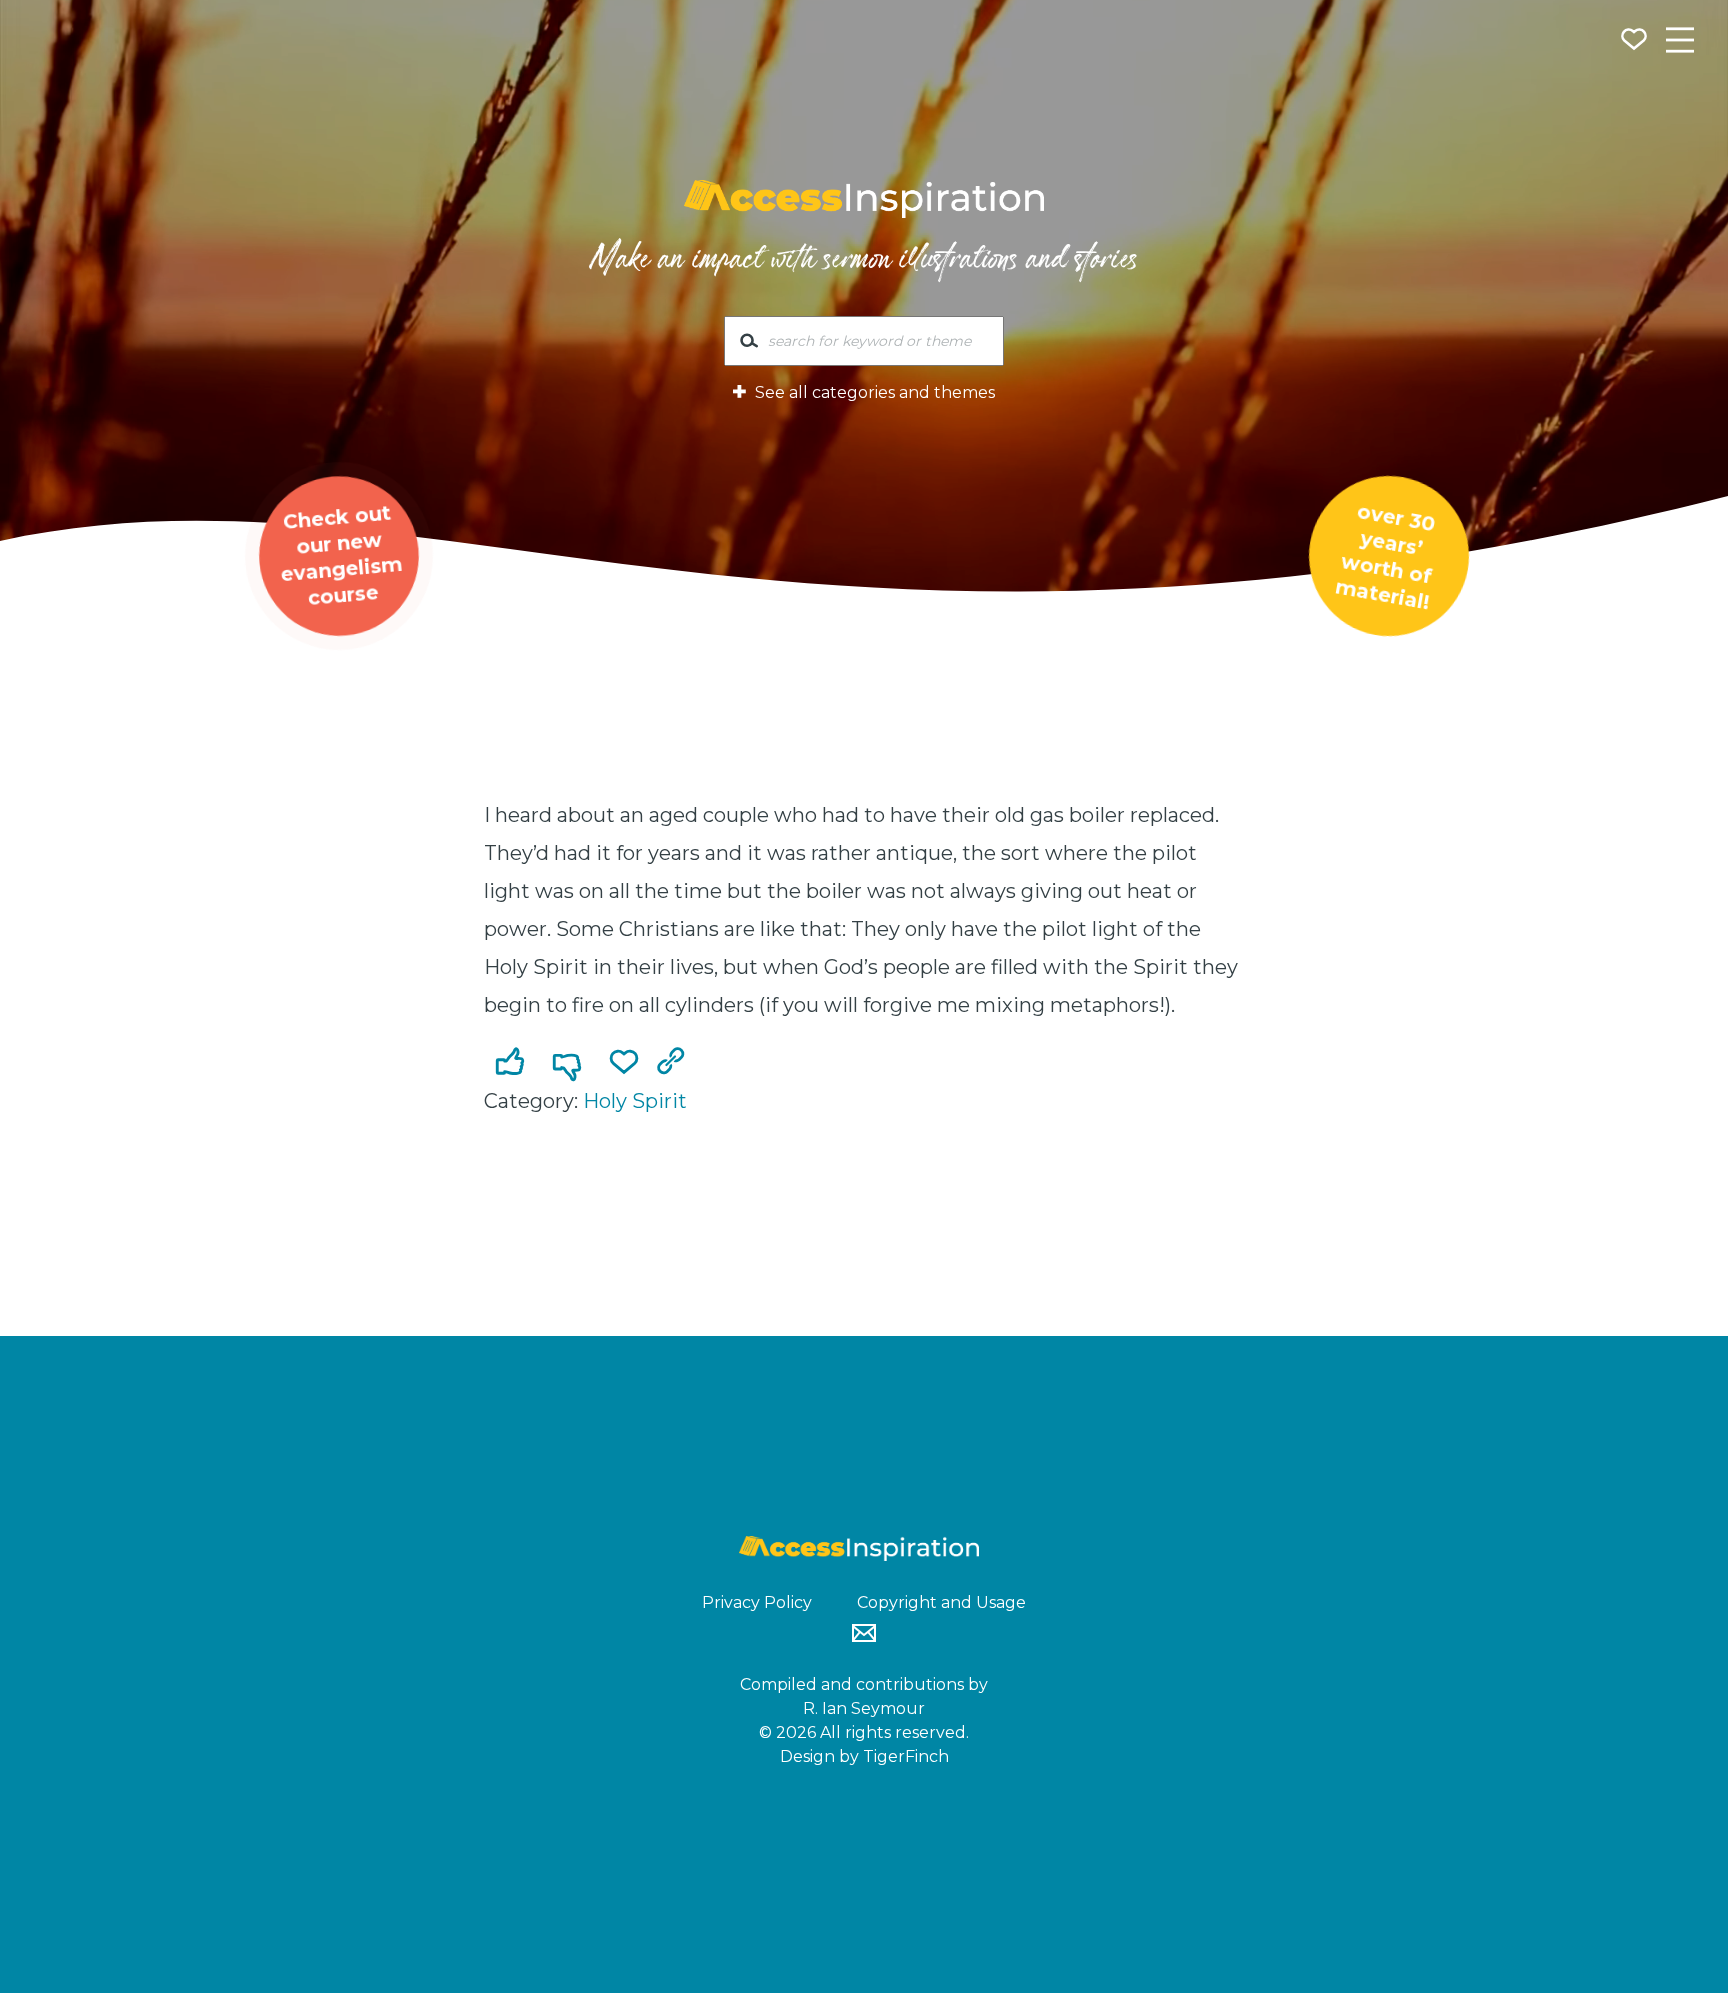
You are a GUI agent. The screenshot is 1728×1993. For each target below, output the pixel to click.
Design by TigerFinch (864, 1756)
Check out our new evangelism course (341, 554)
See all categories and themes (873, 392)
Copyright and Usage (941, 1602)
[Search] (749, 345)
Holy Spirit (635, 1101)
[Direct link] (675, 1063)
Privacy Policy (757, 1602)
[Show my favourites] (1636, 42)
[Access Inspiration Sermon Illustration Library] (864, 199)
